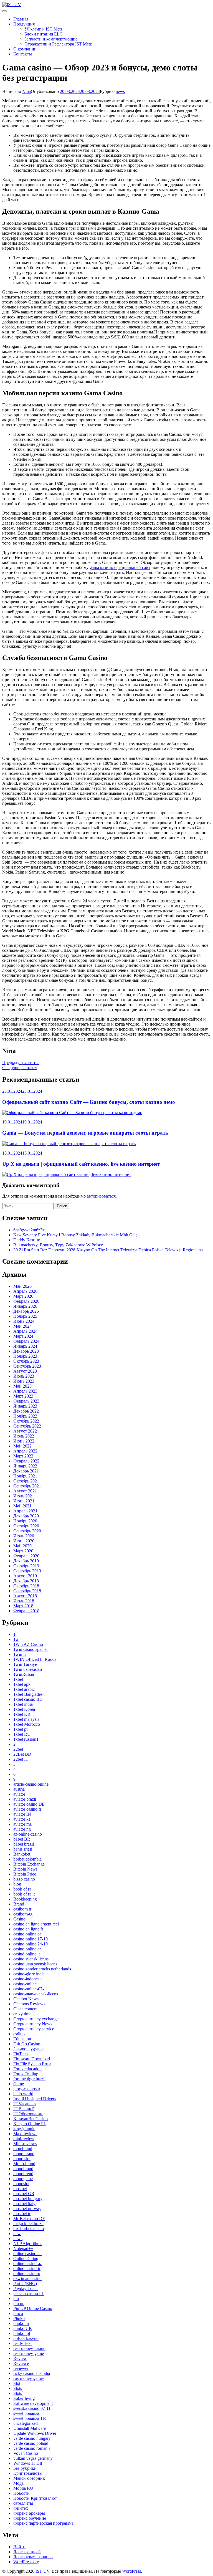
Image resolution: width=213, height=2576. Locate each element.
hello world (23, 2094)
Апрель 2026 (25, 1291)
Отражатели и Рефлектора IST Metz (58, 44)
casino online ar (27, 1949)
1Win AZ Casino (28, 1644)
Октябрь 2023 (26, 1361)
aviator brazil (25, 1799)
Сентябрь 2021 (27, 1486)
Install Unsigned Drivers (35, 2099)
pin (16, 2298)
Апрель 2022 (25, 1451)
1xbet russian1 (26, 1739)
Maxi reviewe (25, 2134)
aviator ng (22, 1829)
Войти (19, 2547)
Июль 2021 (24, 1496)
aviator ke (22, 1819)
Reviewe (21, 2363)
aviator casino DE (29, 1804)
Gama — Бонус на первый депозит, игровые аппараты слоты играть (85, 1133)
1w (16, 1639)
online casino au (27, 2254)
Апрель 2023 (25, 1391)
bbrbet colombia (27, 1859)
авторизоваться (101, 1196)
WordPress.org (26, 2562)
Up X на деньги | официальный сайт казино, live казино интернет (81, 1164)
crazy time (22, 2014)
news (120, 91)
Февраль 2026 (26, 1301)
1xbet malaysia (26, 1719)
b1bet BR (22, 1839)
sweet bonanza (26, 2413)
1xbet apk (22, 1684)
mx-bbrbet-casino (29, 2229)
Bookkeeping (25, 1899)
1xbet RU (22, 1734)
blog (17, 1884)
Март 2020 (23, 1551)
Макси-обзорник (29, 2478)
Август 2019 (25, 1576)
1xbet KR (22, 1714)
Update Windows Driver (35, 2433)
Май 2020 (22, 1546)
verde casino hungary (32, 2438)
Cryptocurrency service (34, 2029)
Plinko (19, 2318)
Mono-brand (24, 2164)
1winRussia (24, 1674)
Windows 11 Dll (28, 2463)
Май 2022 (22, 1446)
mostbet (20, 2189)
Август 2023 (25, 1371)
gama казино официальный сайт (120, 567)
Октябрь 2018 (26, 1586)
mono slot (22, 2159)
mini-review (24, 2139)
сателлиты (23, 2503)
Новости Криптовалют (35, 2498)
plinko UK (23, 2328)
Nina (26, 91)
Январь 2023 (25, 1406)
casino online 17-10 (31, 1939)
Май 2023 (22, 1386)
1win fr (20, 1654)
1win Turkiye (25, 1664)
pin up (19, 2303)
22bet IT (21, 1759)
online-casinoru (27, 2273)
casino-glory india (29, 1974)
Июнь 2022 (24, 1441)
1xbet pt (20, 1729)
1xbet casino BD (28, 1699)
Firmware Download (32, 2059)
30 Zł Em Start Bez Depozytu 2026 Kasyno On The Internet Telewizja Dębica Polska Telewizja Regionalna (108, 1250)
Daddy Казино (27, 1240)
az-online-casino (28, 1834)
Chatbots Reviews (29, 2004)
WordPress (131, 2571)
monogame (23, 2179)
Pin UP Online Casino (33, 2308)
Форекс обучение (30, 2518)
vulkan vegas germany (33, 2458)
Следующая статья (20, 1068)
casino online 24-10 (31, 1944)
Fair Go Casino (27, 2044)
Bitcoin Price (25, 1874)
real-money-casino (29, 2348)
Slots (18, 2388)
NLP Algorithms (28, 2244)
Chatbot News (26, 1999)
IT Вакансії (24, 2109)
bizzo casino (24, 1879)
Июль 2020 (24, 1536)
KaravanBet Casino (31, 2119)
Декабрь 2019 (26, 1561)
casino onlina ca (27, 1934)
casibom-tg (23, 1914)
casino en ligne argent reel (36, 1924)
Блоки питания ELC (44, 34)
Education (22, 2039)
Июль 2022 (24, 1436)
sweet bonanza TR (30, 2418)
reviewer (21, 2368)
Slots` (18, 2393)
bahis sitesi (23, 1849)
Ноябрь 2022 (25, 1416)
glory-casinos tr (27, 2089)
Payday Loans (26, 2288)
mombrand (23, 2149)
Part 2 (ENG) (25, 2283)
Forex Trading (26, 2074)
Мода (18, 2483)
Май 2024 (22, 1326)
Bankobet (22, 1854)
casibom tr (22, 1909)
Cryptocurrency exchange (36, 2019)
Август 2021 (25, 1491)
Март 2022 (23, 1456)
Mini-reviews (25, 2144)
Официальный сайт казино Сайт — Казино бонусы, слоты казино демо (89, 1102)
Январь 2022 (25, 1466)
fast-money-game (28, 2049)
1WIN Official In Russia (35, 1659)
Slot (17, 2383)
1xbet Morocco (27, 1724)
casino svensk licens (31, 1959)
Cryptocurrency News (33, 2024)
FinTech (21, 2054)
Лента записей (27, 2552)
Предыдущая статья (21, 1063)
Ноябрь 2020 (25, 1521)
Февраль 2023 (26, 1401)
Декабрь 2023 (26, 1351)
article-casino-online (31, 1784)
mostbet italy (24, 2204)
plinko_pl (22, 2333)
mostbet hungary (28, 2199)
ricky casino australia (32, 2373)
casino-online (25, 1984)
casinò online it (26, 1954)
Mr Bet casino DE (29, 2219)
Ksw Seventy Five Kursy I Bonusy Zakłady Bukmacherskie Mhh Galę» (77, 1235)
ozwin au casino (27, 2278)
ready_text (22, 2343)
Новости (21, 2493)
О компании (25, 49)
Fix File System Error (32, 2064)
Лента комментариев (33, 2557)
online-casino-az (28, 2264)
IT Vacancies (25, 2104)
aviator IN (22, 1814)
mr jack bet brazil (28, 2224)
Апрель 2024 (25, 1331)
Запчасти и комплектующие (51, 39)
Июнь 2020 (24, 1541)
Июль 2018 (24, 1601)
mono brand (24, 2154)
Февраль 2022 (26, 1461)
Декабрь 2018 (26, 1581)
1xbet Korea (24, 1709)
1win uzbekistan (28, 1669)
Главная (21, 19)
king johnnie (24, 2129)
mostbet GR (24, 2194)
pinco (18, 2313)
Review (20, 2358)
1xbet (18, 1679)
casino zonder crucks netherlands (42, 1969)
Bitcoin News (25, 1869)
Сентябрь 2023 (27, 1366)
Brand (19, 1904)
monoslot (21, 2184)
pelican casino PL (29, 2293)
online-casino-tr (27, 2268)
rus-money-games (29, 2378)
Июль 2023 (24, 1376)
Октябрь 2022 (26, 1421)
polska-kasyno (26, 2338)
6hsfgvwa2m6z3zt (29, 1230)
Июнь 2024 (24, 1321)
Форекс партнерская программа (43, 2523)
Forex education (27, 2069)
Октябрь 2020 (26, 1526)
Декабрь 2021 (26, 1471)
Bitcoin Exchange (29, 1864)
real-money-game (29, 2353)
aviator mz (22, 1824)
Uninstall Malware (30, 2428)
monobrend (23, 2174)
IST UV (42, 2571)
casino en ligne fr (28, 1929)
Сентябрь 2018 (27, 1591)
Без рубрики (25, 2468)
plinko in (21, 2323)
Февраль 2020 (26, 1556)
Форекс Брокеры (29, 2513)
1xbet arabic (24, 1689)
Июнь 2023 (24, 1381)
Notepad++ (23, 2249)
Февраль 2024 (26, 1341)
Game (19, 2084)
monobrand (23, 2169)
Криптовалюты (28, 2473)
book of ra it (24, 1894)
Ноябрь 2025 (25, 1316)
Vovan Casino (26, 2453)
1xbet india (23, 1704)
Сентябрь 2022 (27, 1426)
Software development (33, 2403)
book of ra (22, 1889)
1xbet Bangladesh (29, 1694)
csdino (19, 2034)
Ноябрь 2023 (25, 1356)
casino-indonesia (28, 1979)
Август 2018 (25, 1596)
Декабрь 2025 (26, 1311)
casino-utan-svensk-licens (36, 1994)
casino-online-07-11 (31, 1989)
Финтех (21, 2508)
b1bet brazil (24, 1844)
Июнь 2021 (24, 1501)
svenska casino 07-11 (32, 2408)
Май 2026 (22, 1286)
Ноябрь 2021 (25, 1476)
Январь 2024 (25, 1346)
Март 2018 (23, 1606)
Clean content (25, 2009)
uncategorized (26, 2423)
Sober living (24, 2398)
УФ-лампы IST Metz (43, 29)
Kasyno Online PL (30, 2124)
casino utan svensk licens (35, 1964)
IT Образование (28, 2114)
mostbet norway (27, 2209)
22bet (18, 1749)
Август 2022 (25, 1431)
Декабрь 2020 (26, 1516)
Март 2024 (23, 1336)
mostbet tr (22, 2214)
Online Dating (26, 2259)
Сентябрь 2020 (27, 1531)
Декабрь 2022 (26, 1411)
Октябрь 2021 (26, 1481)
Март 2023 (23, 1396)
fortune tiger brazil (29, 2079)
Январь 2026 (25, 1306)
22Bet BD (22, 1754)
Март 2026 (23, 1296)
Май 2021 (22, 1506)
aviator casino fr (27, 1809)
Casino (19, 1919)
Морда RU (23, 2488)
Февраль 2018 (26, 1611)
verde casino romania (32, 2448)
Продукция (24, 24)
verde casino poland (31, 2443)
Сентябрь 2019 (27, 1571)
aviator (19, 1794)
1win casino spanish (31, 1649)
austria (19, 1789)
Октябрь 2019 (26, 1566)
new (17, 2234)
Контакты (23, 54)
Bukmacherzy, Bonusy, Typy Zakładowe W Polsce (58, 1245)
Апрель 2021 (25, 1511)
